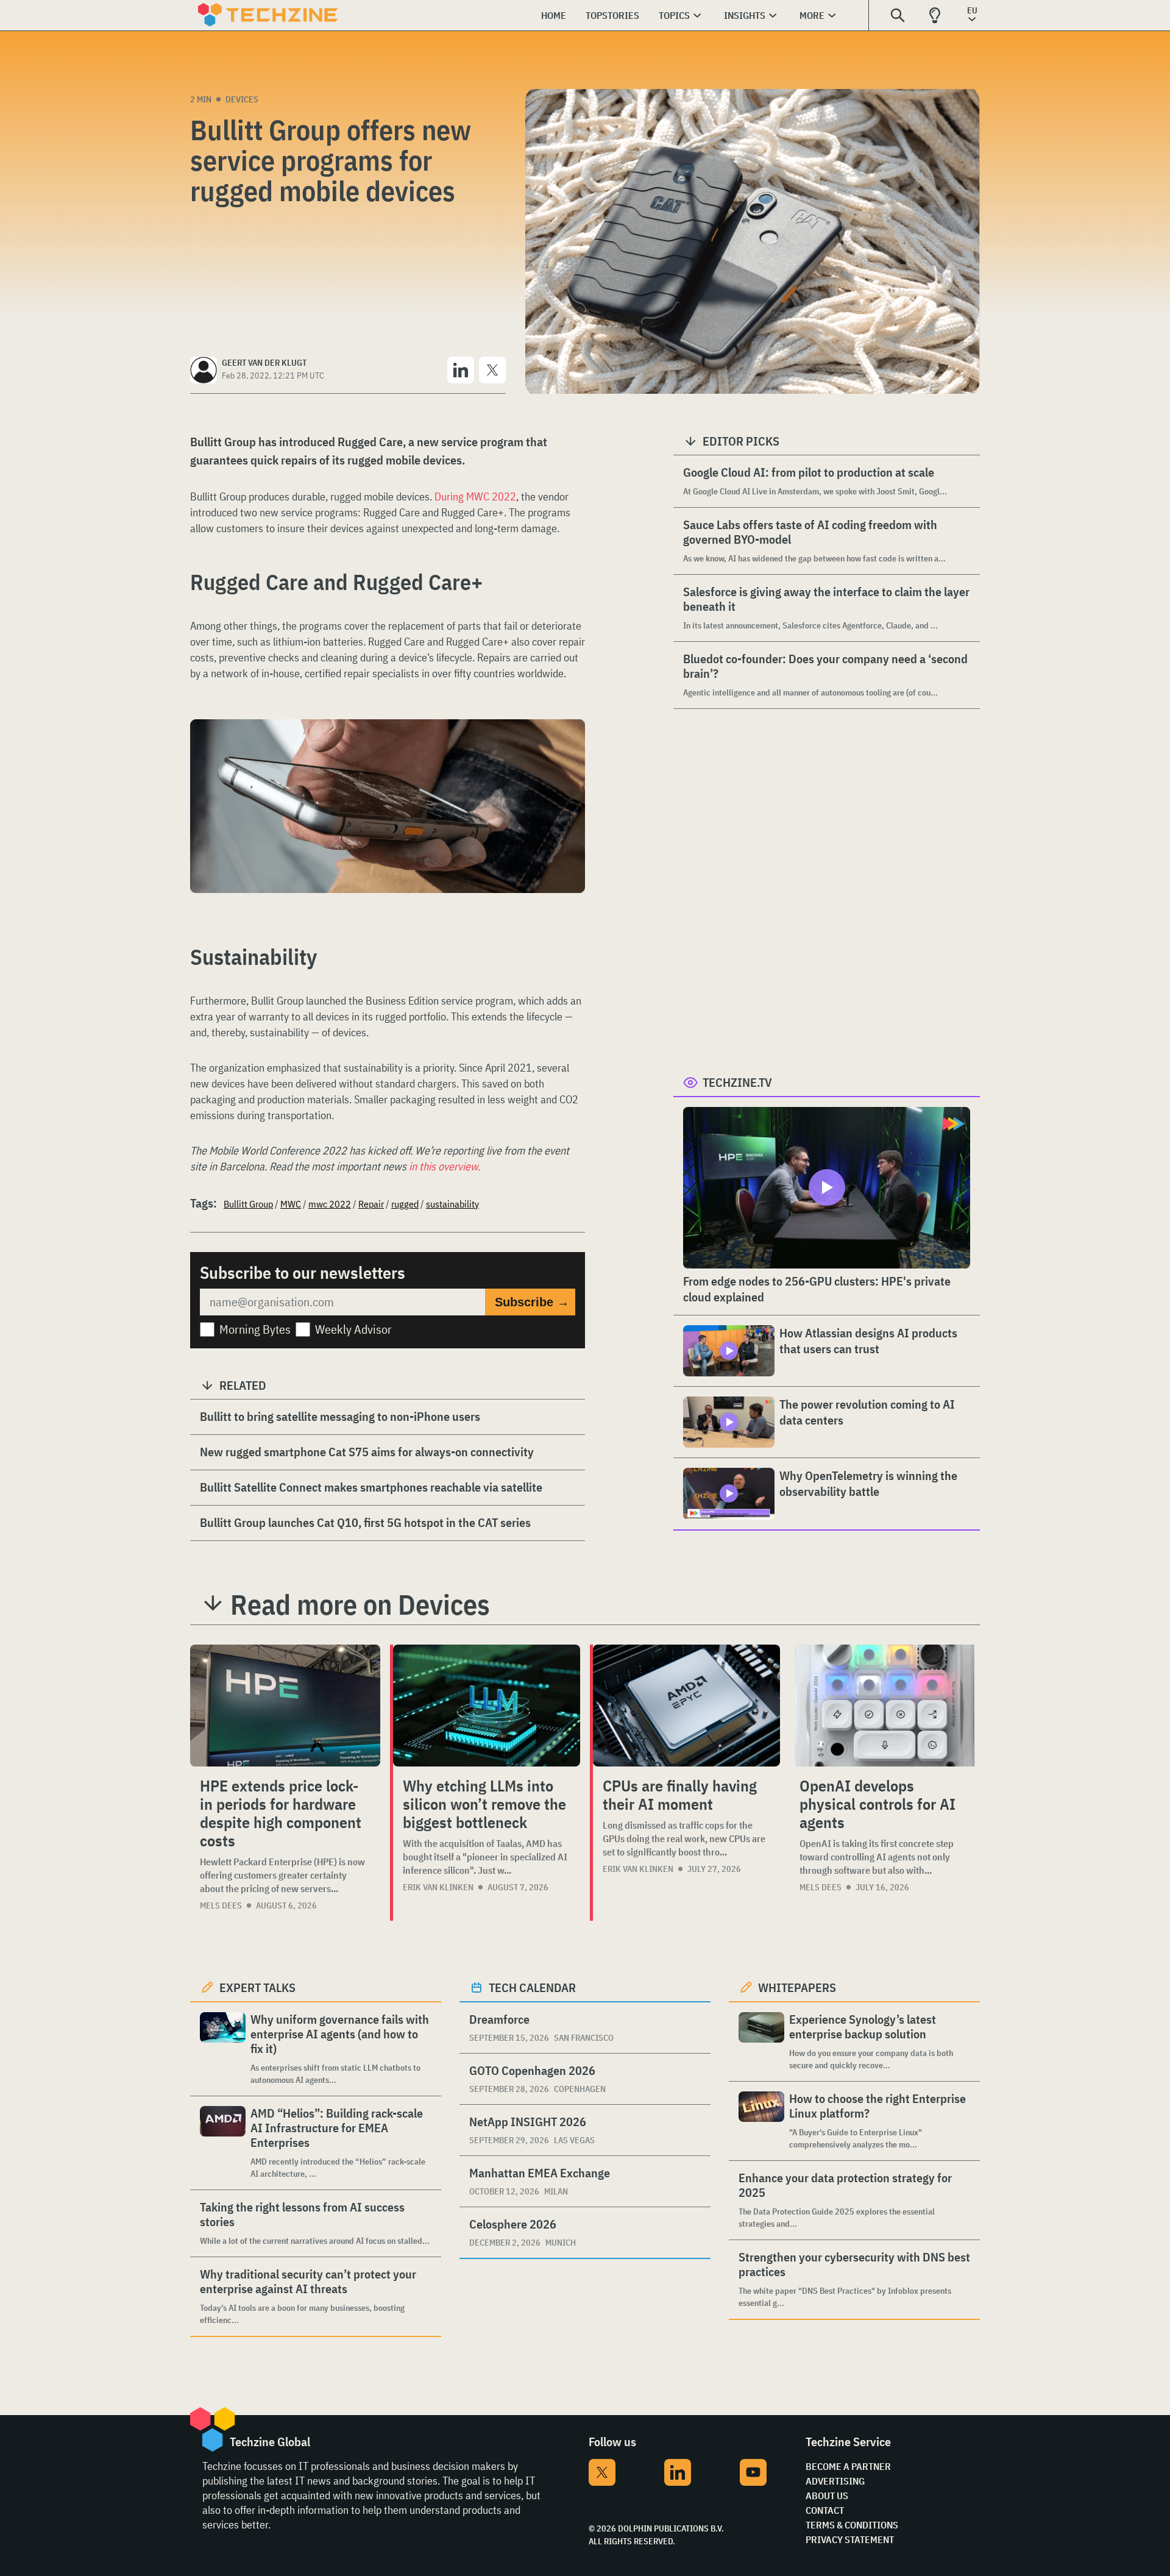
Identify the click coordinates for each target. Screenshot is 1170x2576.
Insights (745, 15)
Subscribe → (532, 1302)
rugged (405, 1204)
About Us (827, 2496)
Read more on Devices (360, 1604)
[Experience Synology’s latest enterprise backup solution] (761, 2042)
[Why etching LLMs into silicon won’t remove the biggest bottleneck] (487, 1706)
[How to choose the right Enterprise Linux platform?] (761, 2121)
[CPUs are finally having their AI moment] (686, 1706)
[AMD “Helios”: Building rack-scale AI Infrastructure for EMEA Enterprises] (223, 2143)
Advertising (835, 2481)
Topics (674, 15)
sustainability (452, 1204)
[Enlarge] (569, 753)
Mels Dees (221, 1905)
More (812, 15)
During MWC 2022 (475, 496)
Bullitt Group (248, 1204)
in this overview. (445, 1166)
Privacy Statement (850, 2539)
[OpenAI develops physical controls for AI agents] (885, 1706)
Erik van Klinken (438, 1887)
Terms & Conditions (852, 2525)
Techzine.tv (737, 1082)
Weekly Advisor (353, 1329)
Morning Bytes (255, 1329)
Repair (371, 1204)
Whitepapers (797, 1987)
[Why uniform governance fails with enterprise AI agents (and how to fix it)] (223, 2049)
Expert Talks (257, 1987)
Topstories (612, 15)
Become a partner (848, 2466)
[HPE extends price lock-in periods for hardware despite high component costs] (285, 1706)
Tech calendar (532, 1987)
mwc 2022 (330, 1204)
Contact (825, 2510)
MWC (291, 1204)
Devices (242, 99)
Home (554, 15)
